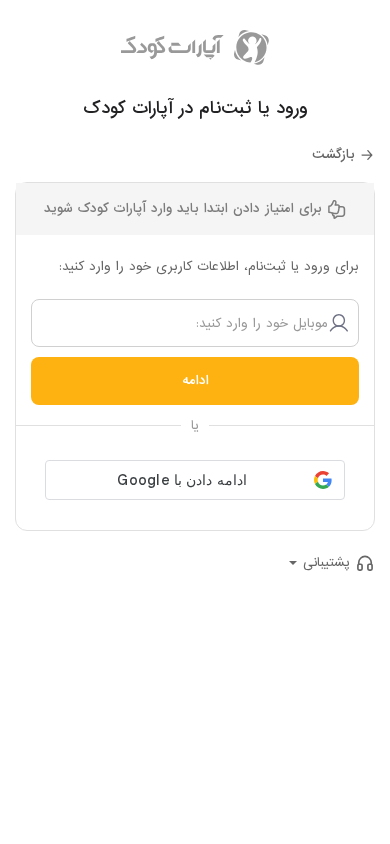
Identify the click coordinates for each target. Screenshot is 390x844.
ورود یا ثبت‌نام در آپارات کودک (195, 108)
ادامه (195, 380)
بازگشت (333, 154)
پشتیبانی (326, 562)
